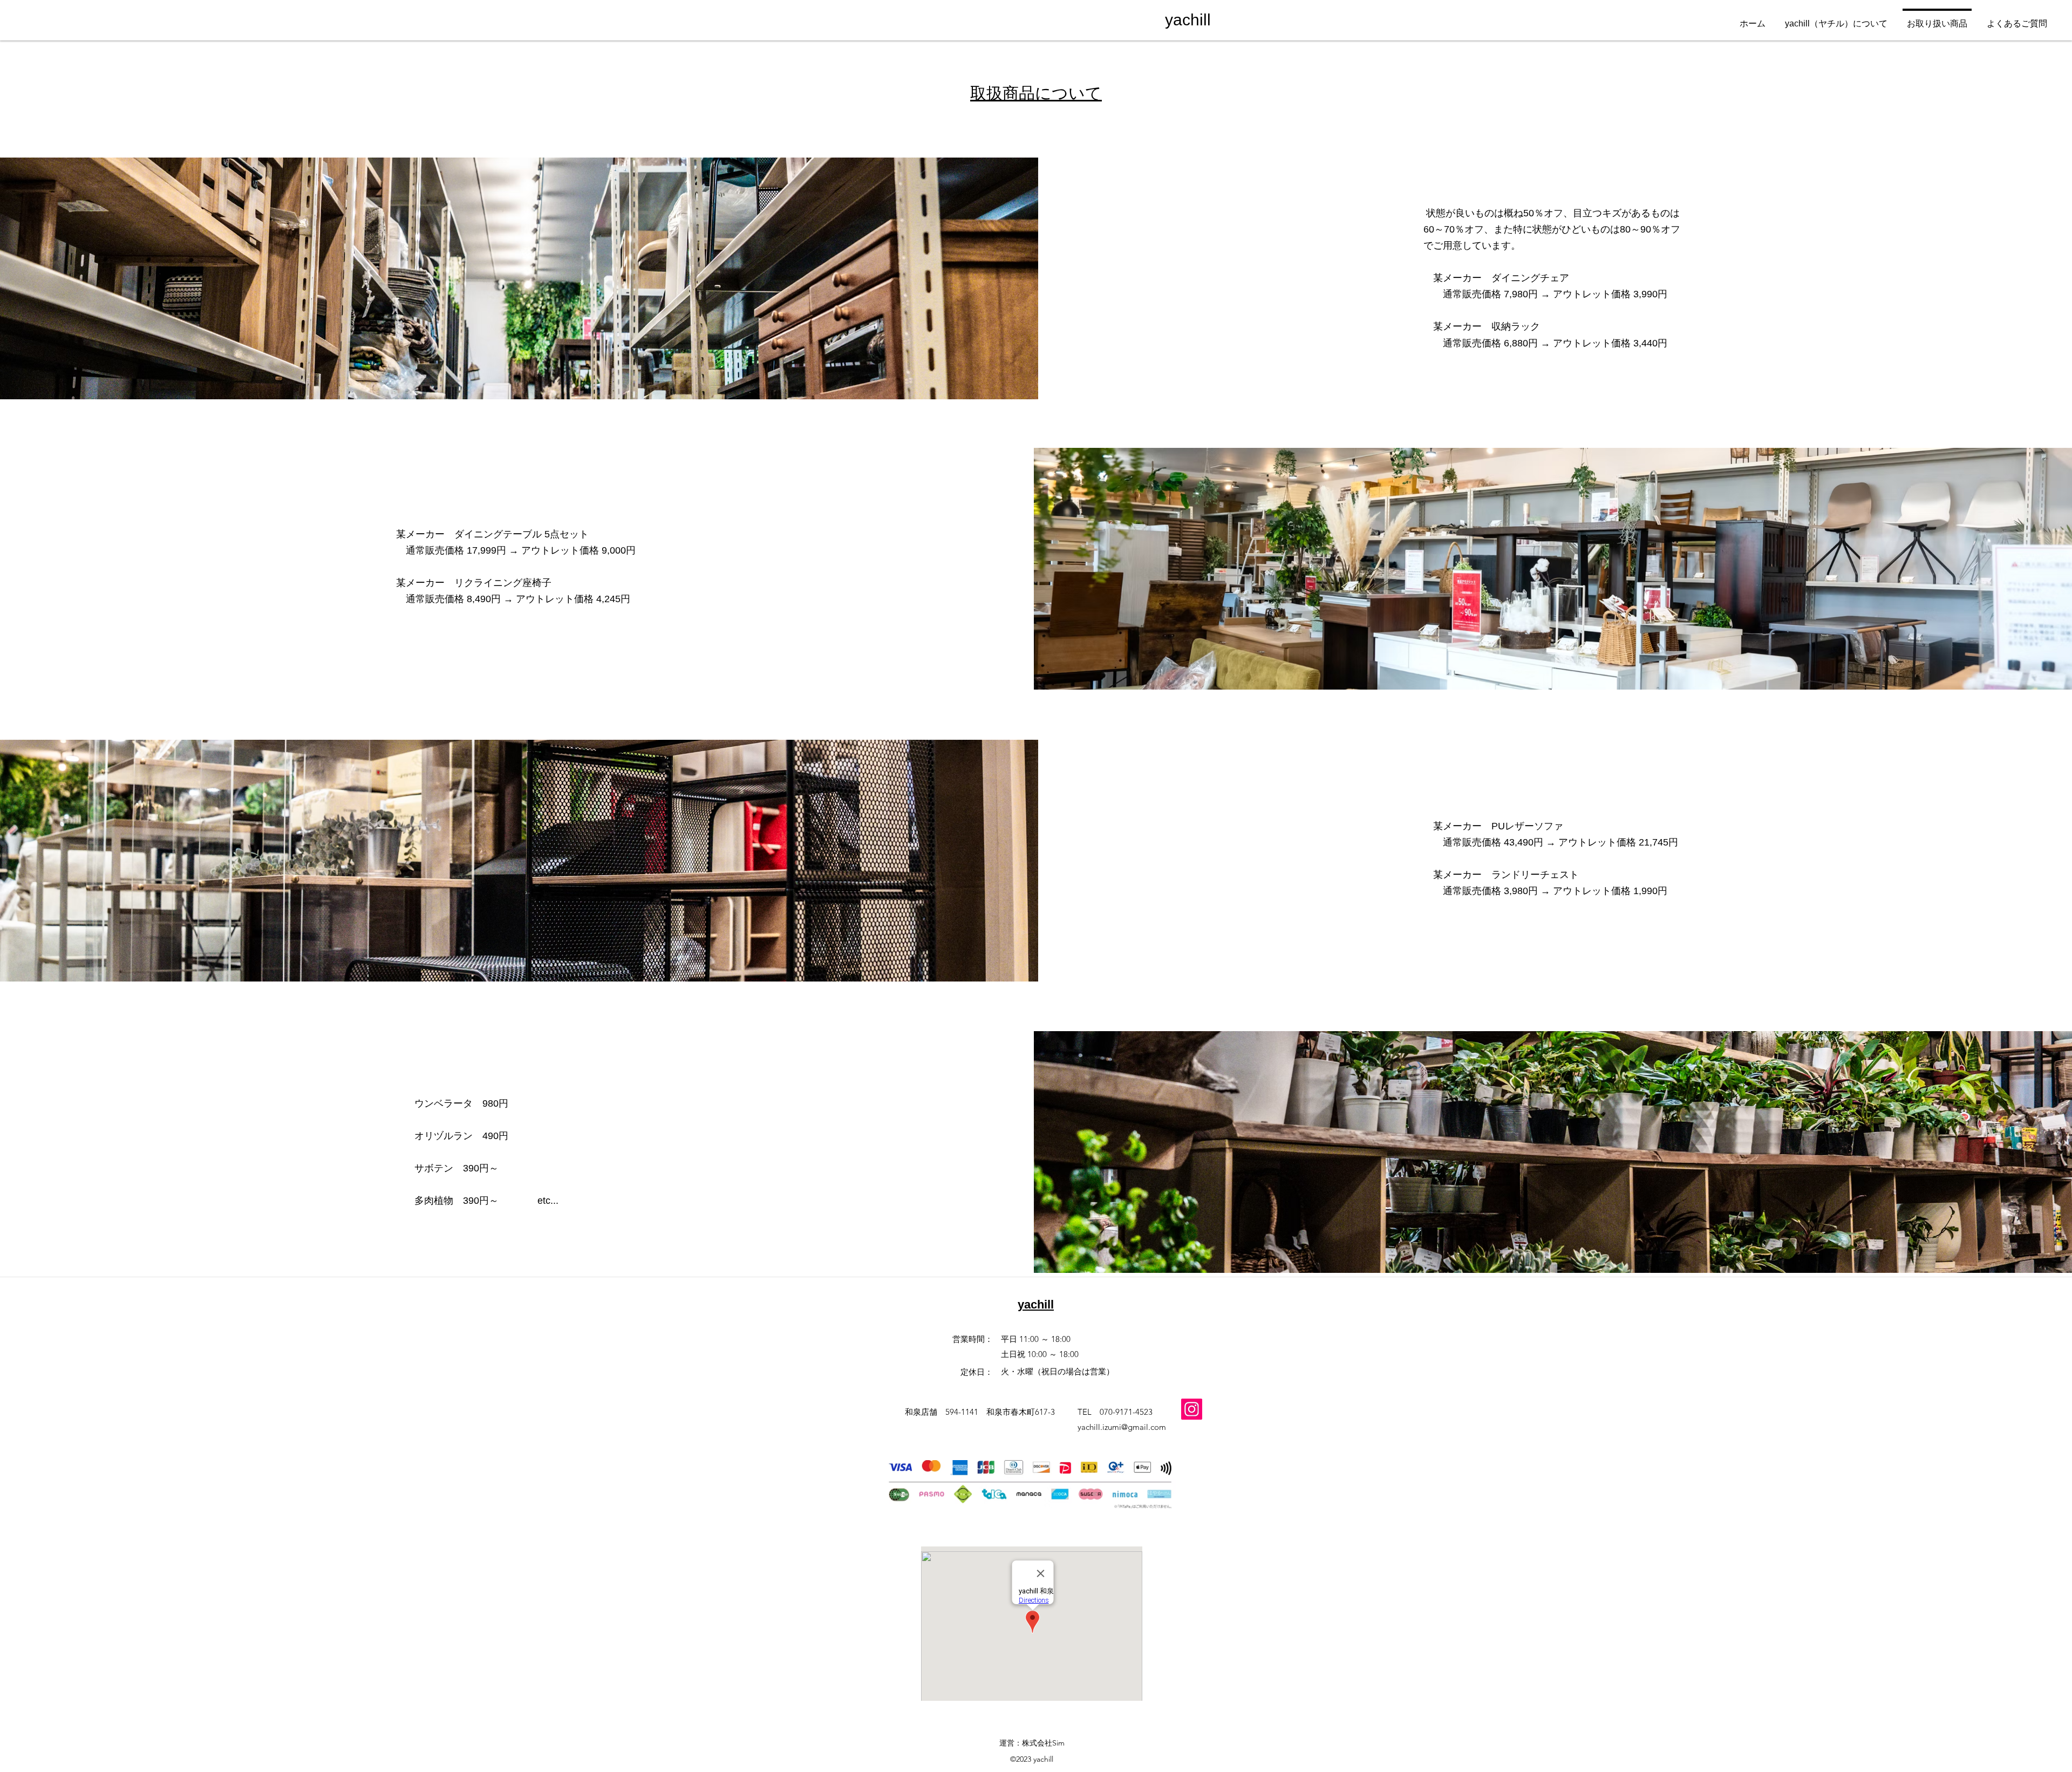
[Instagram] (1192, 1409)
